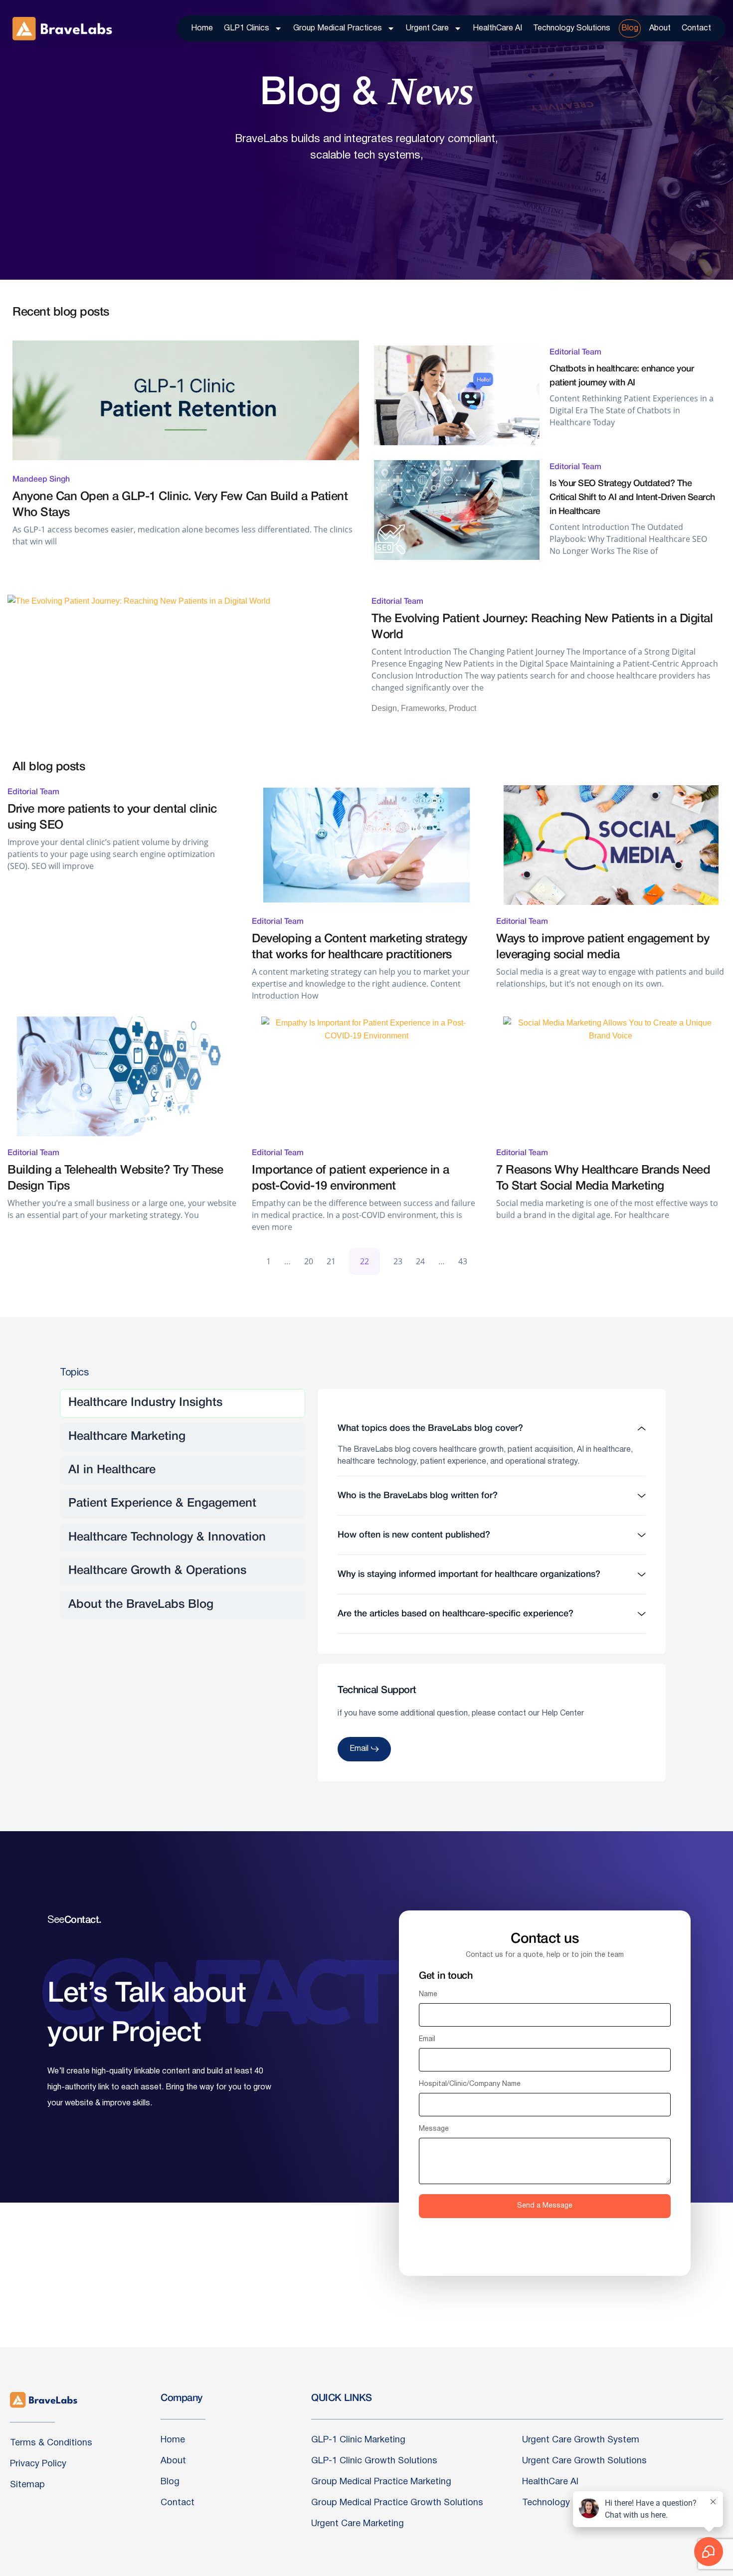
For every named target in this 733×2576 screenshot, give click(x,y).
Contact (696, 28)
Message (434, 2129)
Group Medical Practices (338, 28)
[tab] (183, 1403)
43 (463, 1261)
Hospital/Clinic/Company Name (470, 2084)
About (660, 28)
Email (427, 2039)
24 (420, 1261)
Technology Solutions (572, 28)
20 (309, 1261)
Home (202, 28)
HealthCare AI (497, 28)
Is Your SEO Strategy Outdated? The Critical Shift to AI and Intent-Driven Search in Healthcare (632, 498)
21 (331, 1261)
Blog (630, 28)
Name (428, 1994)
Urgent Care (427, 28)
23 (398, 1261)
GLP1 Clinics (247, 28)
